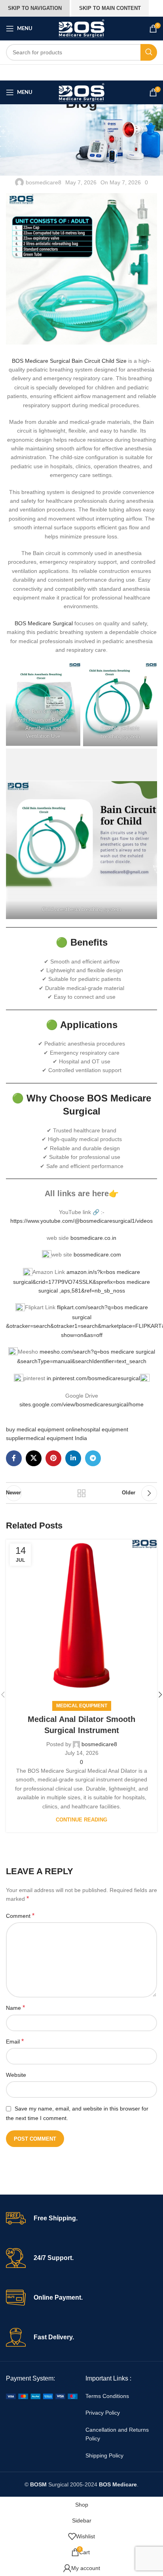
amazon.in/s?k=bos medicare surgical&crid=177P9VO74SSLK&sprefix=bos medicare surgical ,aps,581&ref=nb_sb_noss (81, 1281)
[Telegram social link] (93, 1458)
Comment (20, 1916)
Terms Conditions (107, 2396)
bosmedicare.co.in (93, 1238)
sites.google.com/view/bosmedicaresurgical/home (81, 1404)
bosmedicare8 (44, 182)
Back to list (81, 1493)
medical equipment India (56, 1438)
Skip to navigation (35, 8)
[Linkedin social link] (73, 1458)
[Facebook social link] (14, 1458)
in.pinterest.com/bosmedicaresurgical (93, 1378)
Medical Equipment (82, 1706)
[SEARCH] (149, 52)
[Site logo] (81, 28)
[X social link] (34, 1458)
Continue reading (81, 1820)
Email (15, 2041)
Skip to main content (110, 8)
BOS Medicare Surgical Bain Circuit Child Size (69, 361)
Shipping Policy (104, 2455)
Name (15, 2008)
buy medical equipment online (43, 1429)
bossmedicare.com (97, 1254)
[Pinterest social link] (53, 1458)
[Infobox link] (81, 2218)
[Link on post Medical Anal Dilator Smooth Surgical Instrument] (81, 1615)
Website (16, 2075)
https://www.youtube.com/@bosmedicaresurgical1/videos (81, 1221)
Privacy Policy (103, 2413)
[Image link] (42, 2396)
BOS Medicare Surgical (45, 623)
